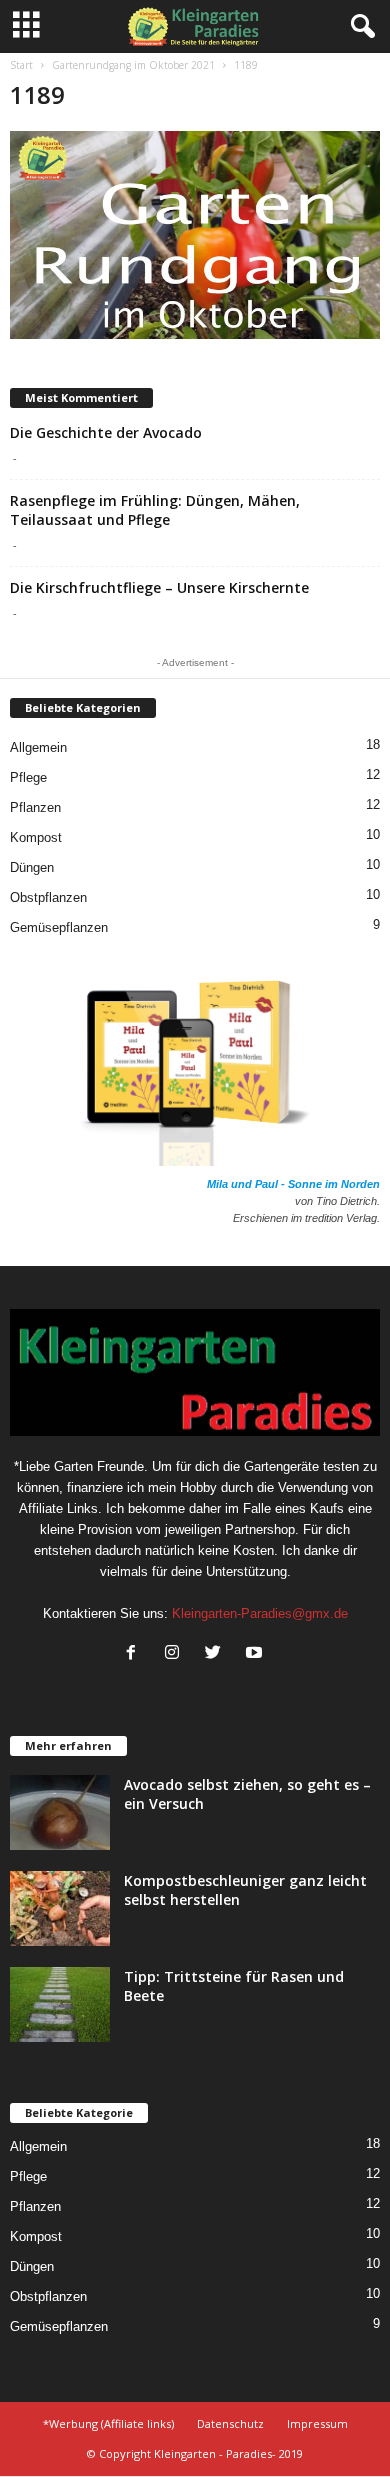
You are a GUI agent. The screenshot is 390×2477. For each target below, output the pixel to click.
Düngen (32, 867)
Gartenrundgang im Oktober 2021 (133, 65)
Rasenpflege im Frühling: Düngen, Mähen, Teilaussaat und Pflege (155, 510)
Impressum (317, 2423)
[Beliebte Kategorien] (88, 722)
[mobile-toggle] (26, 26)
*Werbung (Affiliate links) (108, 2423)
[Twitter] (217, 1654)
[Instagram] (176, 1654)
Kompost (36, 837)
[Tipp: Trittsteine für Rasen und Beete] (60, 2004)
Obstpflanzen (48, 897)
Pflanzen (35, 807)
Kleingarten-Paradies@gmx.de (260, 1613)
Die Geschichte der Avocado (106, 432)
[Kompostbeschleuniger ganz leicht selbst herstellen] (60, 1908)
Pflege (28, 777)
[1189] (195, 235)
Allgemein (38, 747)
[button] (359, 27)
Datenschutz (230, 2423)
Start (21, 65)
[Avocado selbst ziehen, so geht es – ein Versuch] (60, 1812)
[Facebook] (135, 1654)
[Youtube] (256, 1654)
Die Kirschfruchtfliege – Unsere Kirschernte (159, 587)
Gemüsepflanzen (59, 927)
